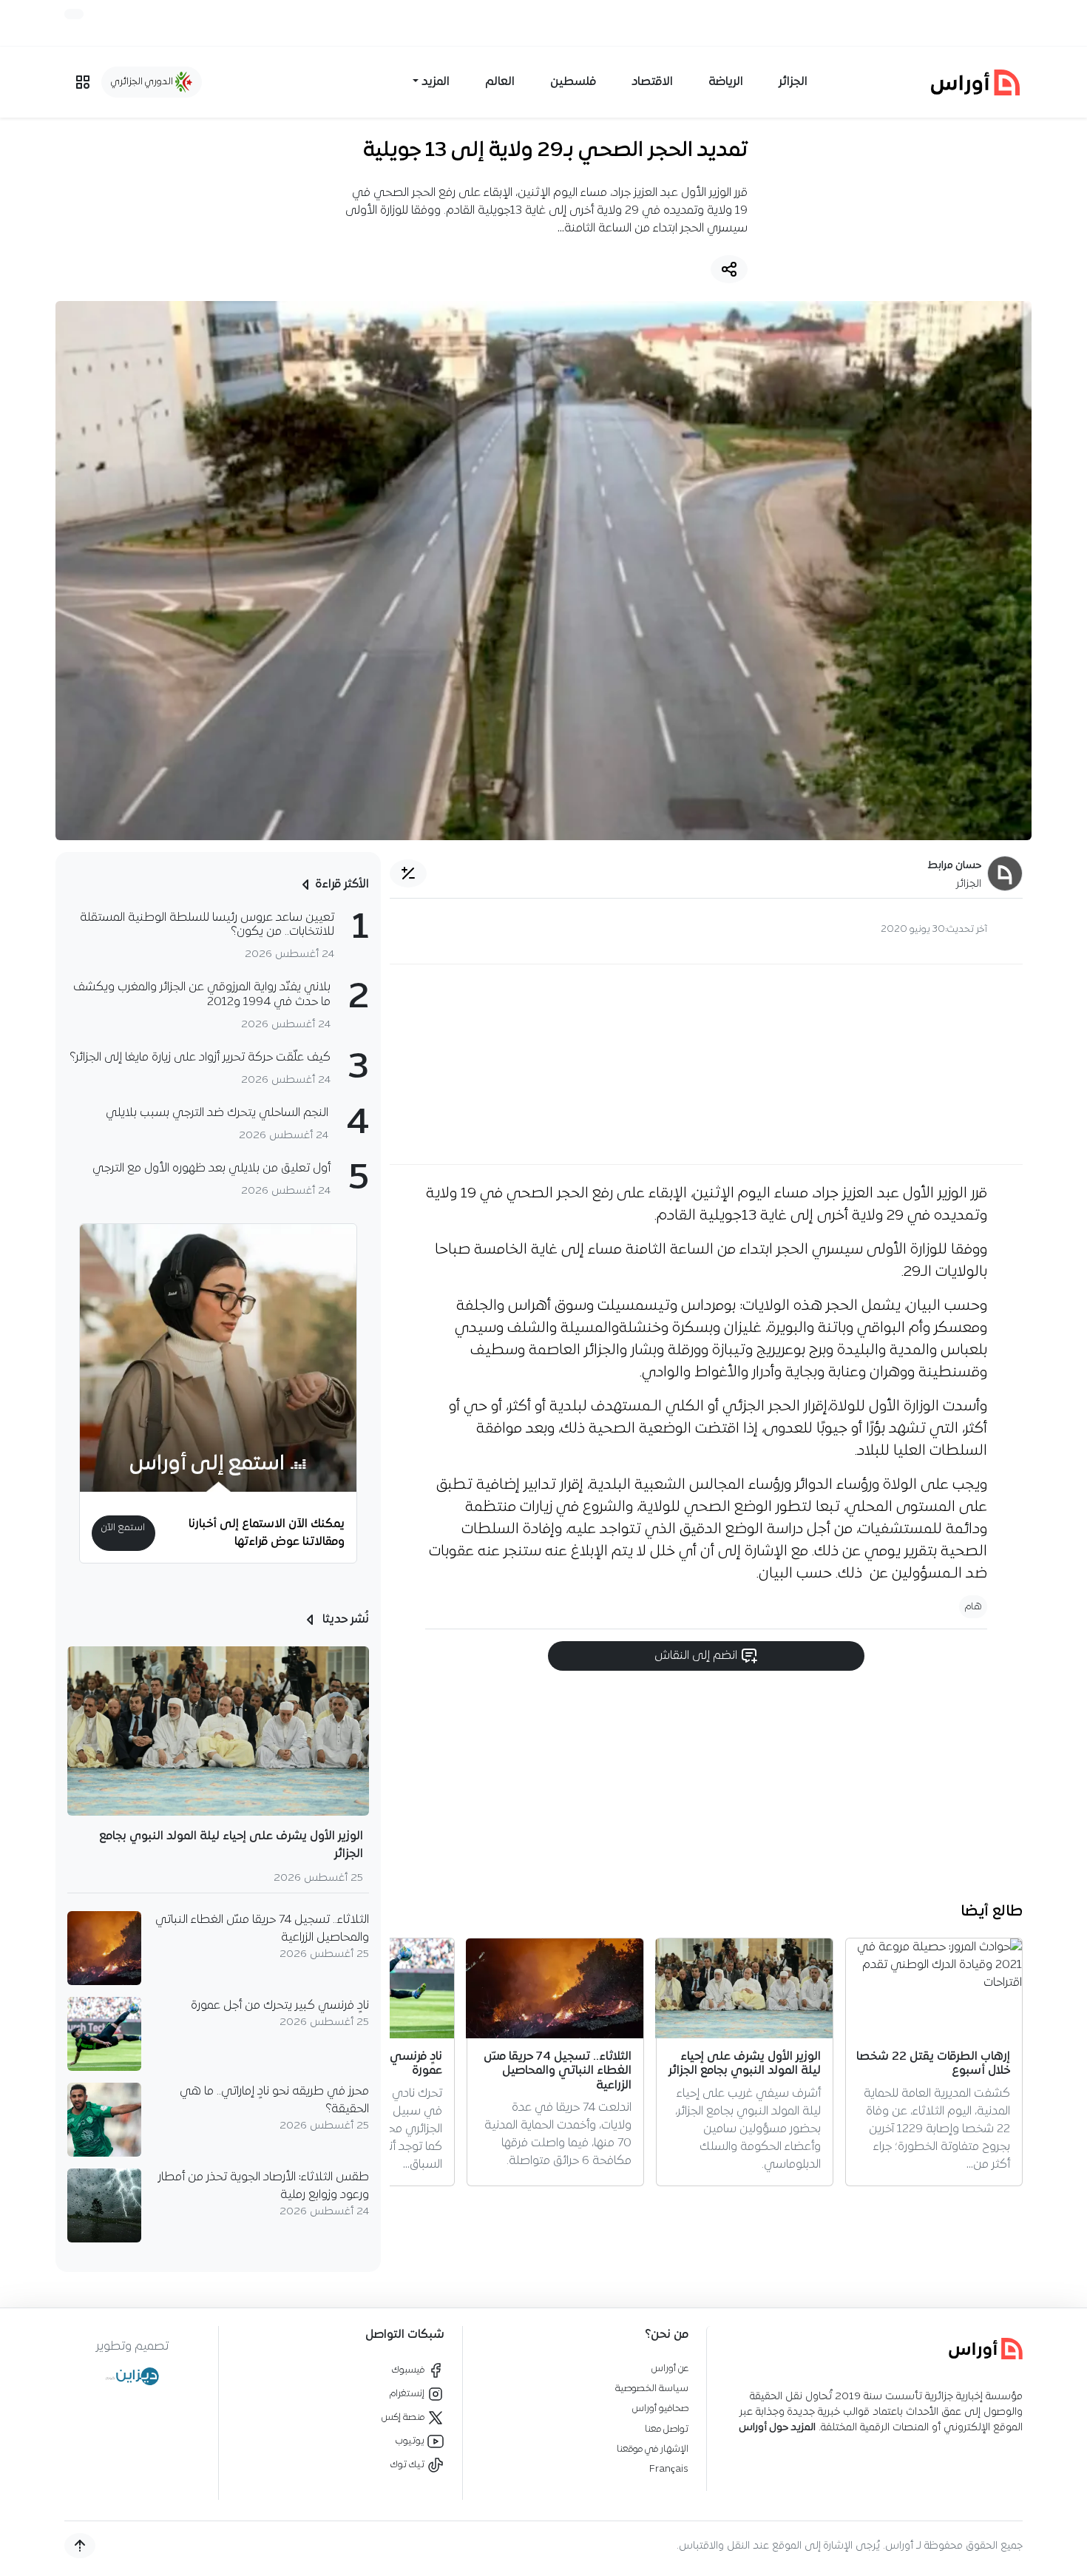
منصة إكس (404, 2417)
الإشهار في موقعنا (653, 2449)
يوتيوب (411, 2441)
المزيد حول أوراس (777, 2428)
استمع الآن (123, 1528)
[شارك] (729, 269)
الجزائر (793, 82)
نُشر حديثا (344, 1620)
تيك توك (409, 2465)
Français (669, 2469)
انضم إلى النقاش (697, 1655)
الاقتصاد (652, 82)
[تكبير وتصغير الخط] (408, 873)
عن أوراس (670, 2369)
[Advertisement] (706, 1064)
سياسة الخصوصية (652, 2389)
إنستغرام (408, 2394)
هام (973, 1607)
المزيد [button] (436, 82)
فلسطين (573, 82)
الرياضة (726, 82)
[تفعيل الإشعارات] (74, 14)
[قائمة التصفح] (83, 82)
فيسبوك (409, 2370)
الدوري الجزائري (143, 82)
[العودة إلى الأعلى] (80, 2546)
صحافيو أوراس (660, 2408)
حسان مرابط (955, 866)
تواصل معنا (667, 2429)
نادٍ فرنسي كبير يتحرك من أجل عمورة (280, 2006)
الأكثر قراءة (342, 885)
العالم (500, 82)
